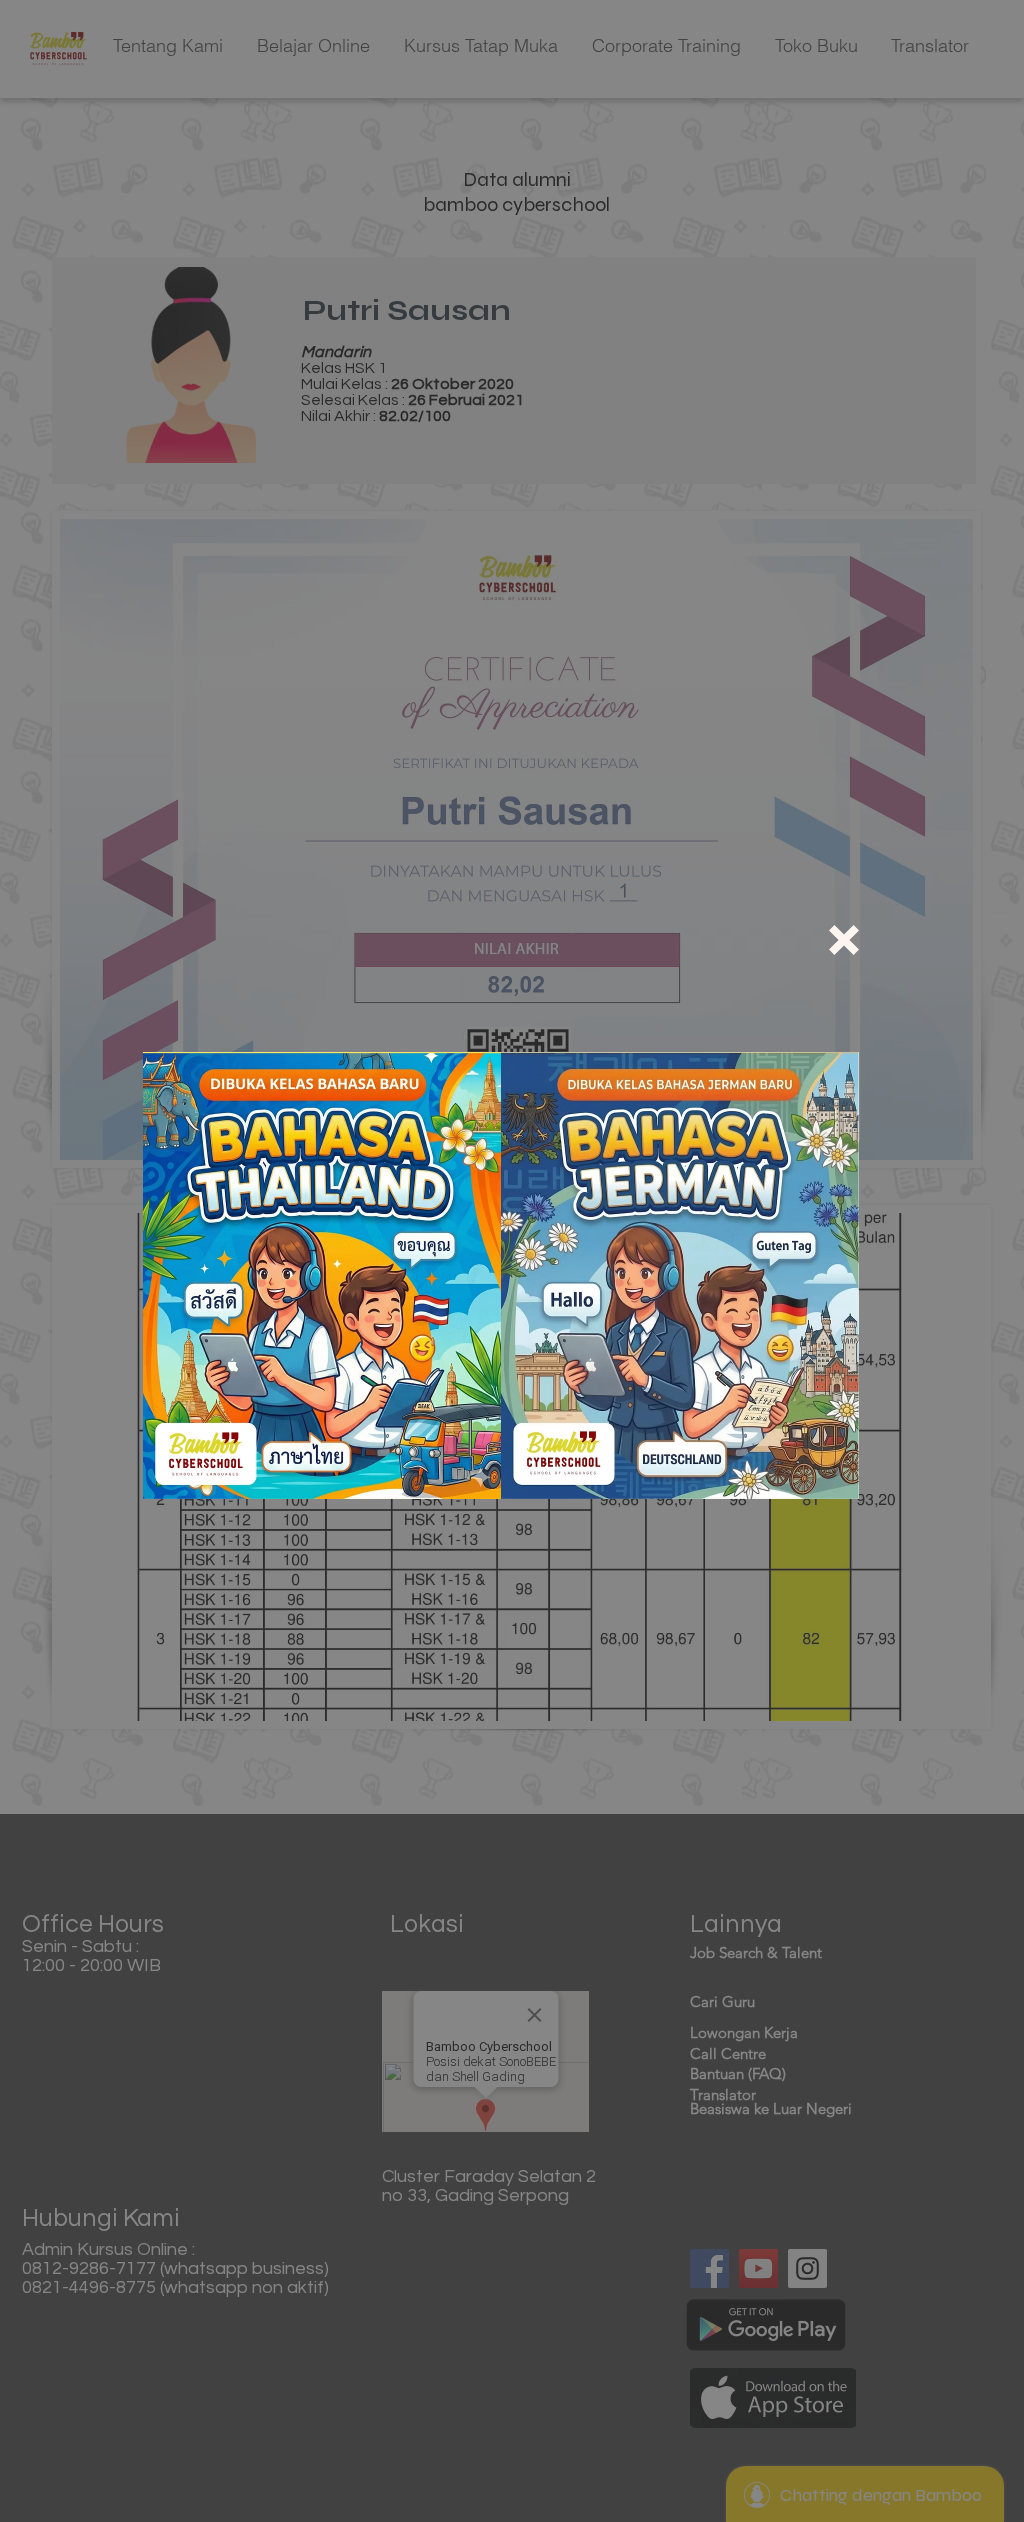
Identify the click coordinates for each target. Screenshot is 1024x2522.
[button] (844, 940)
